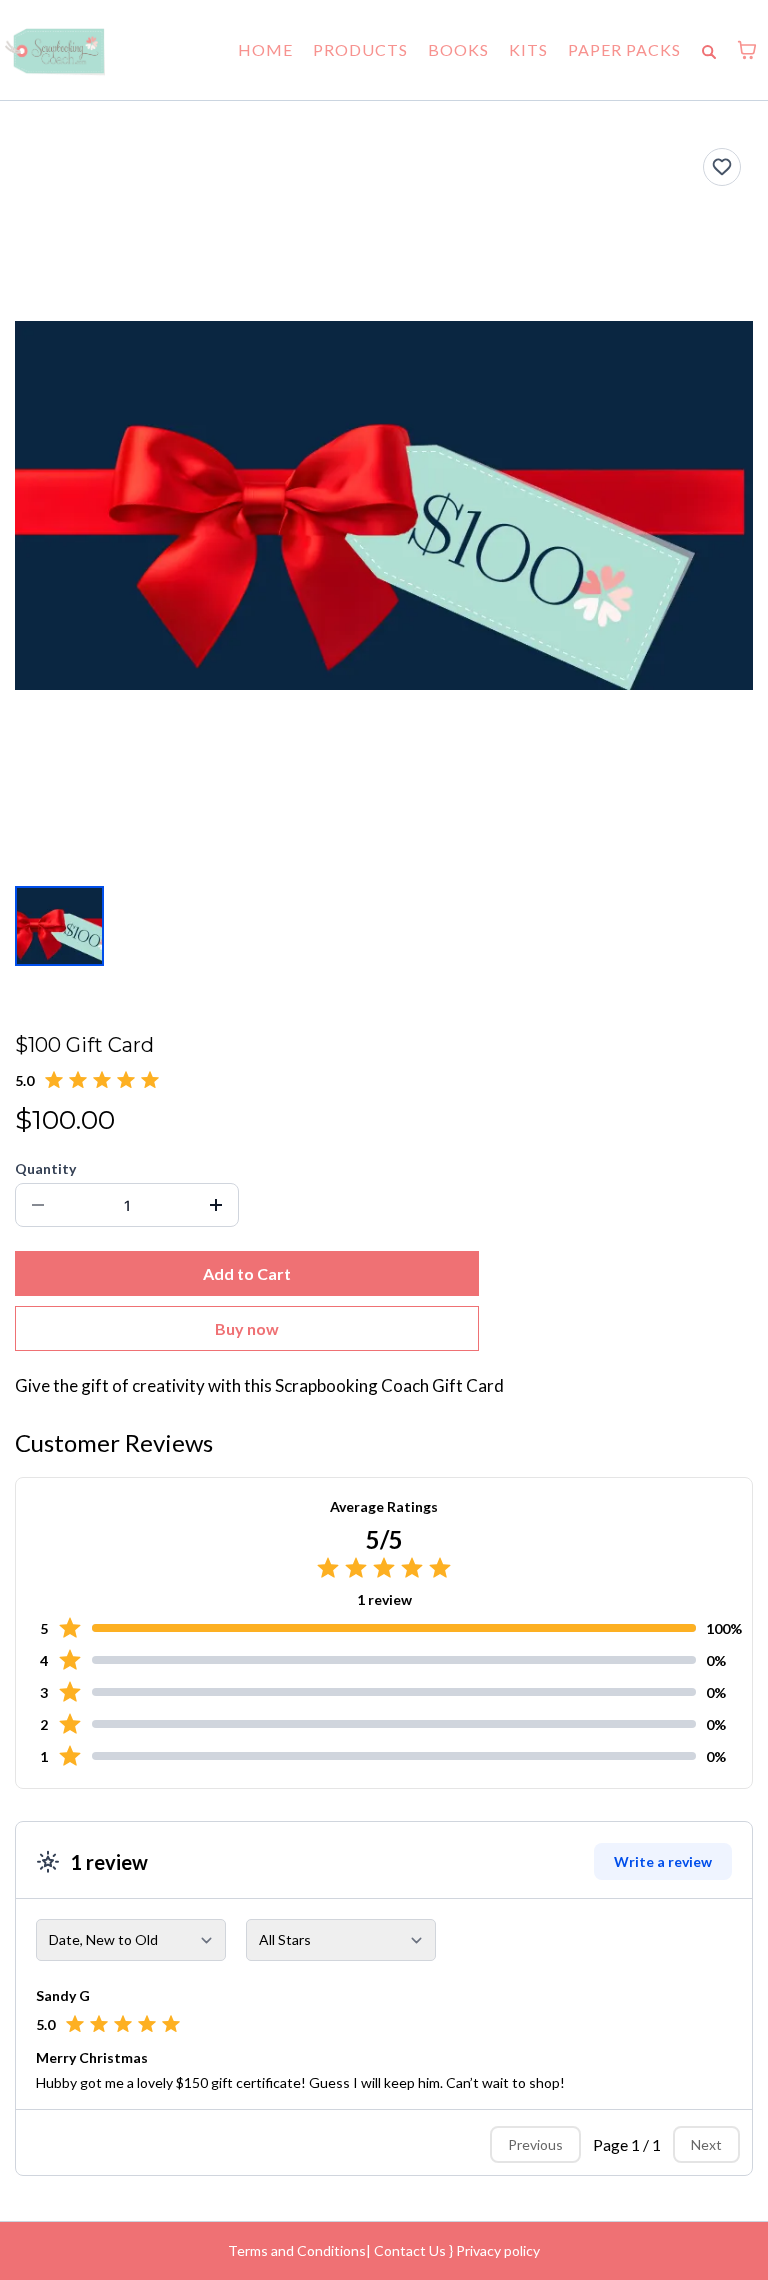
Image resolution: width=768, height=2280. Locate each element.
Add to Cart (247, 1273)
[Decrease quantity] (38, 1205)
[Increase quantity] (216, 1205)
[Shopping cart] (747, 50)
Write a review (663, 1861)
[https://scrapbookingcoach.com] (55, 50)
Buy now (247, 1328)
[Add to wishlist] (722, 167)
